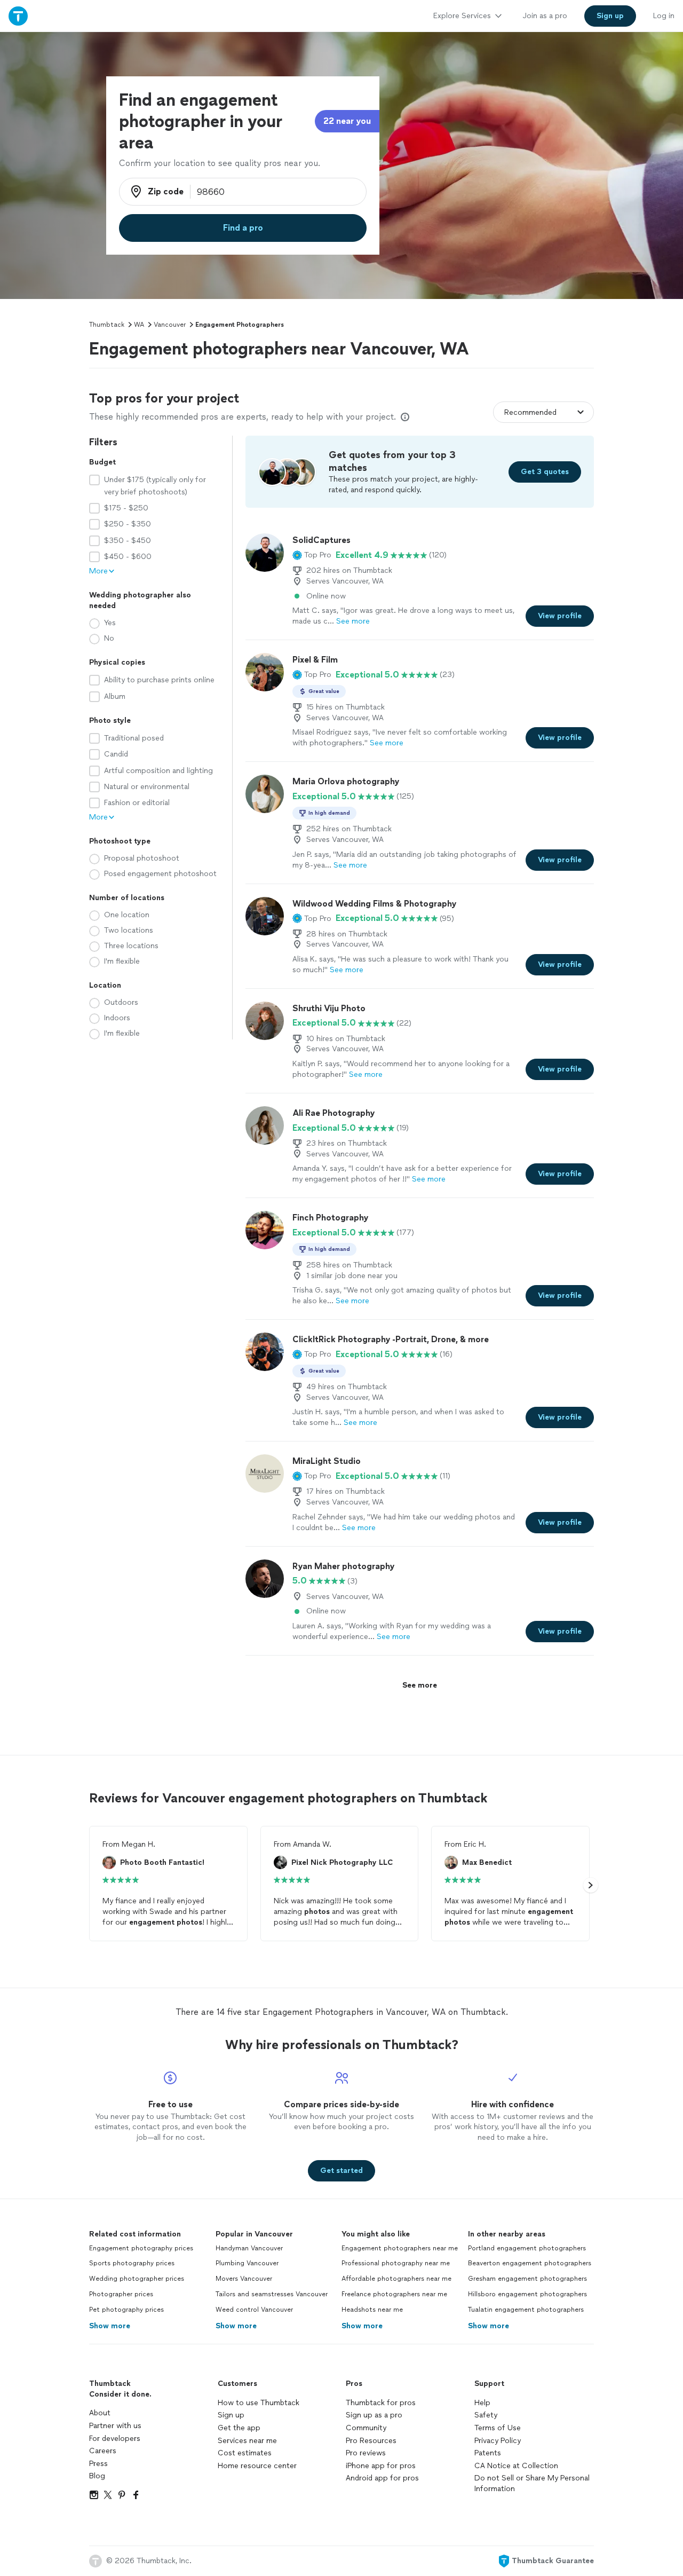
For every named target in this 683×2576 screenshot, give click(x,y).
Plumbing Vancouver (247, 2263)
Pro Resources (371, 2441)
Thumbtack (107, 325)
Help (482, 2403)
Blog (97, 2476)
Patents (488, 2453)
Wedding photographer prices (137, 2279)
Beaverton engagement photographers (530, 2263)
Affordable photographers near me (396, 2279)
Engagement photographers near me (400, 2248)
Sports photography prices (132, 2263)
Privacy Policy (498, 2441)
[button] (312, 555)
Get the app (239, 2428)
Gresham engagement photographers (527, 2279)
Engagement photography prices (141, 2248)
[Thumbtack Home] (18, 16)
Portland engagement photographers (527, 2248)
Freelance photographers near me (394, 2294)
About (100, 2413)
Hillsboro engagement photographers (527, 2294)
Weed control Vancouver (254, 2310)
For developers (115, 2439)
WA (139, 325)
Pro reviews (366, 2453)
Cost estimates (245, 2453)
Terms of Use (498, 2428)
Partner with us (115, 2426)
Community (366, 2428)
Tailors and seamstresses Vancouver (272, 2294)
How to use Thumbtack (259, 2403)
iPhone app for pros (381, 2466)
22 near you (347, 121)
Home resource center (257, 2466)
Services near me (247, 2441)
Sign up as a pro (374, 2415)
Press (98, 2464)
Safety (486, 2415)
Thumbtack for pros (381, 2403)
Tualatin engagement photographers (526, 2310)
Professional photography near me (396, 2263)
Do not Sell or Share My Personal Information (532, 2483)
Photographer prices (121, 2294)
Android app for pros (382, 2478)
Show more (110, 2326)
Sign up (231, 2415)
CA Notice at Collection (516, 2466)
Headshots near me (372, 2310)
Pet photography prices (126, 2310)
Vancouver (170, 325)
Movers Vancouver (244, 2279)
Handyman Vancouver (249, 2248)
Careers (103, 2451)
